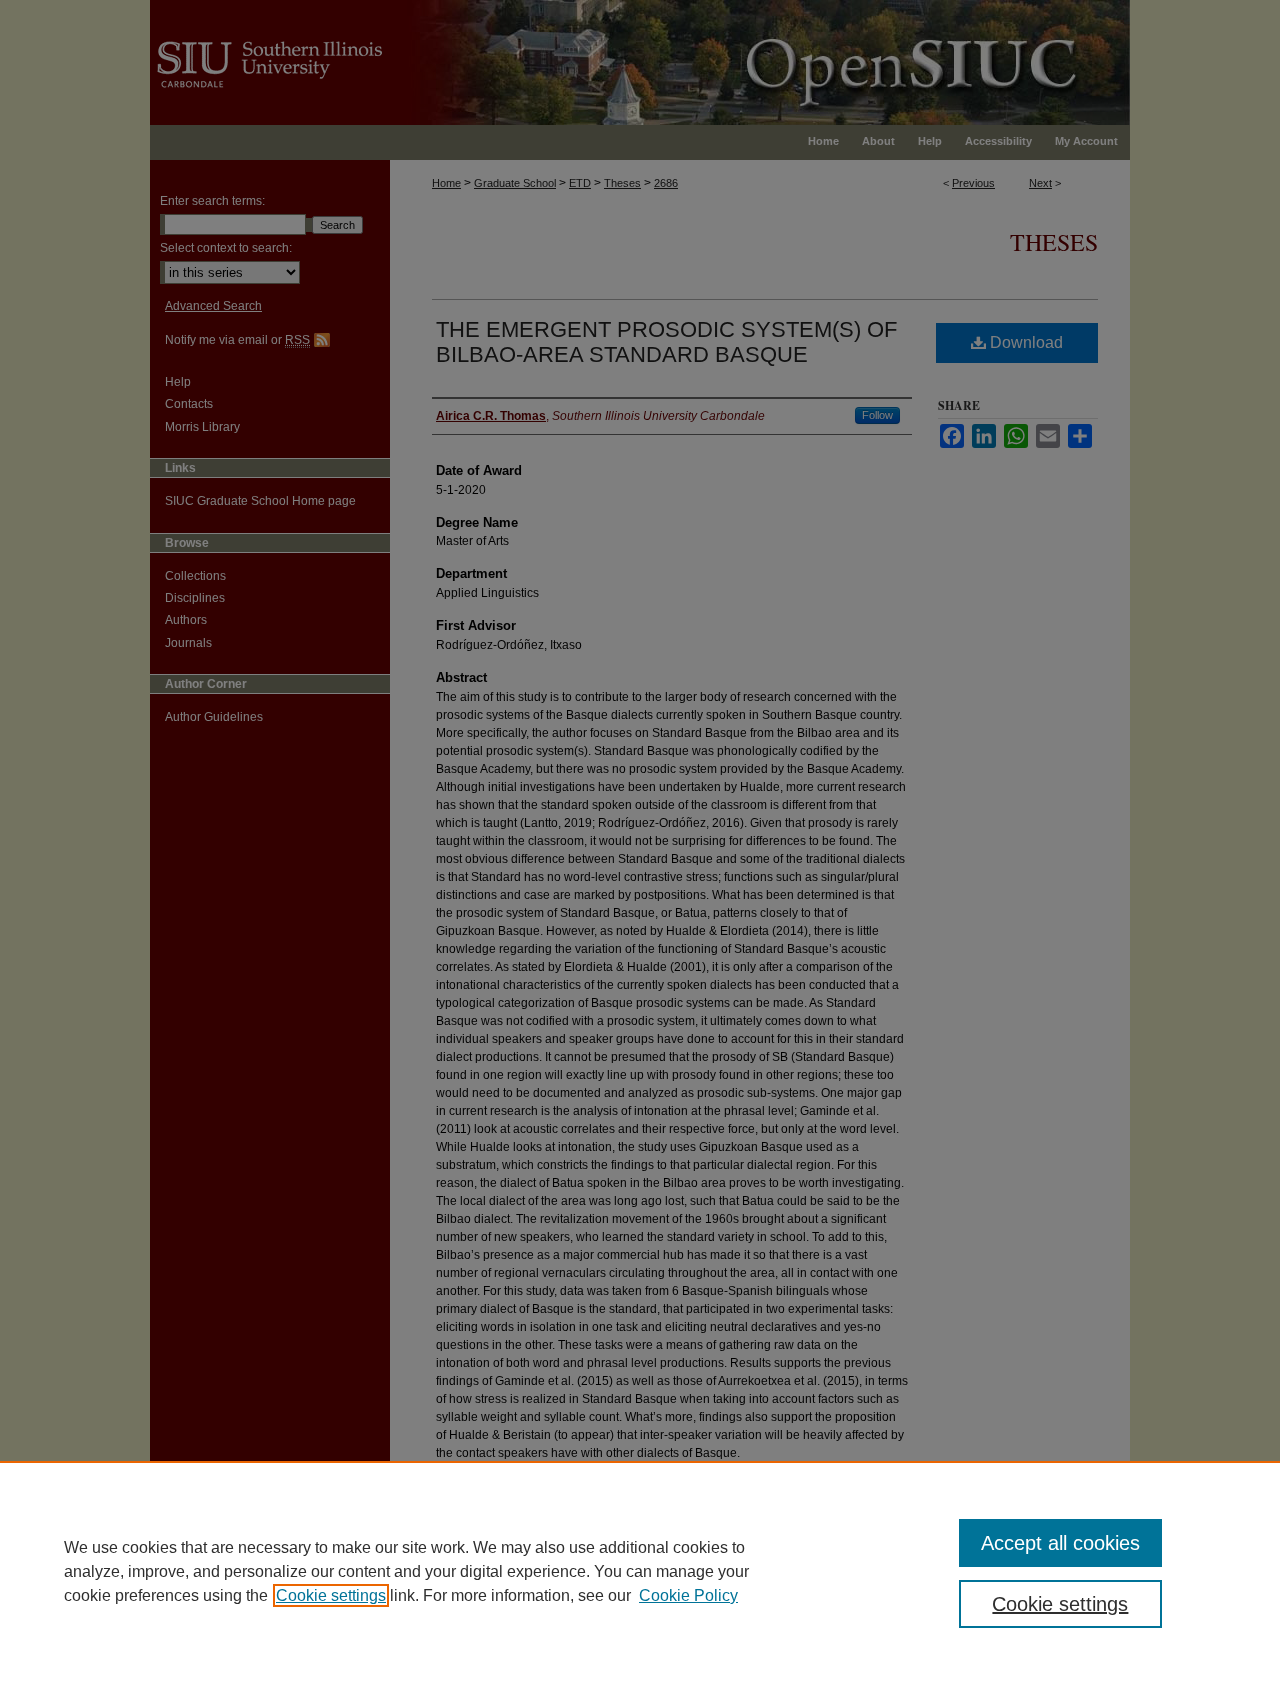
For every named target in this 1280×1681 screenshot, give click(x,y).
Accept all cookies (1060, 1543)
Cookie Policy (688, 1595)
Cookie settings (331, 1595)
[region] (640, 1571)
